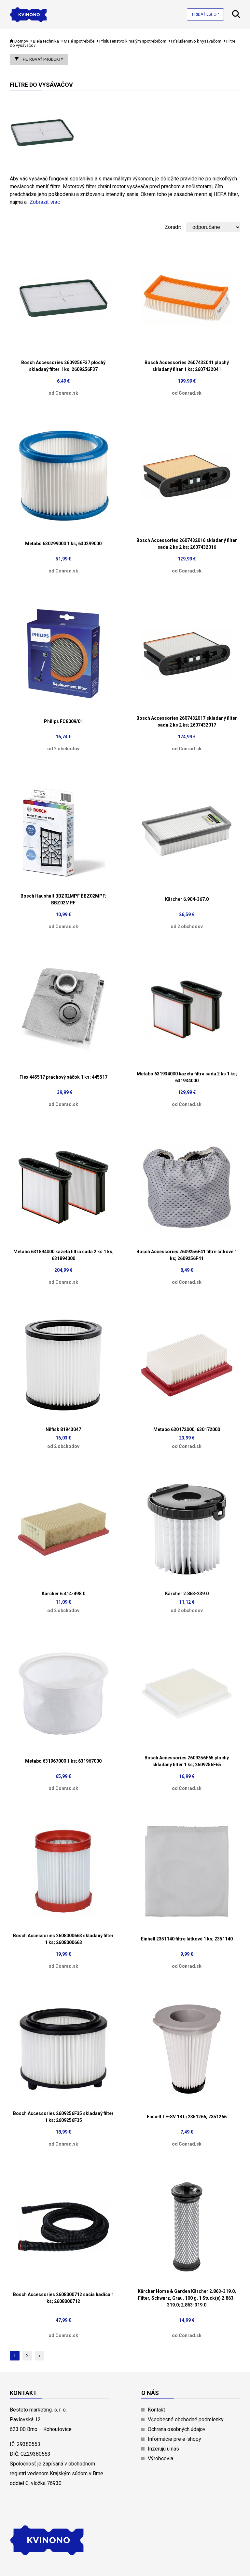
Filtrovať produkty (42, 59)
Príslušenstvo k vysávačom (196, 41)
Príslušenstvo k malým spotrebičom (133, 41)
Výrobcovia (160, 2458)
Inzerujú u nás (163, 2449)
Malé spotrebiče (79, 41)
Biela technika (46, 41)
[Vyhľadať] (236, 16)
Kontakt (156, 2410)
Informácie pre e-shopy (174, 2439)
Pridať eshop (205, 14)
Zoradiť (173, 227)
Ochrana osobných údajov (177, 2429)
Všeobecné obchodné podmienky (186, 2419)
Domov (21, 41)
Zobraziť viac (45, 202)
